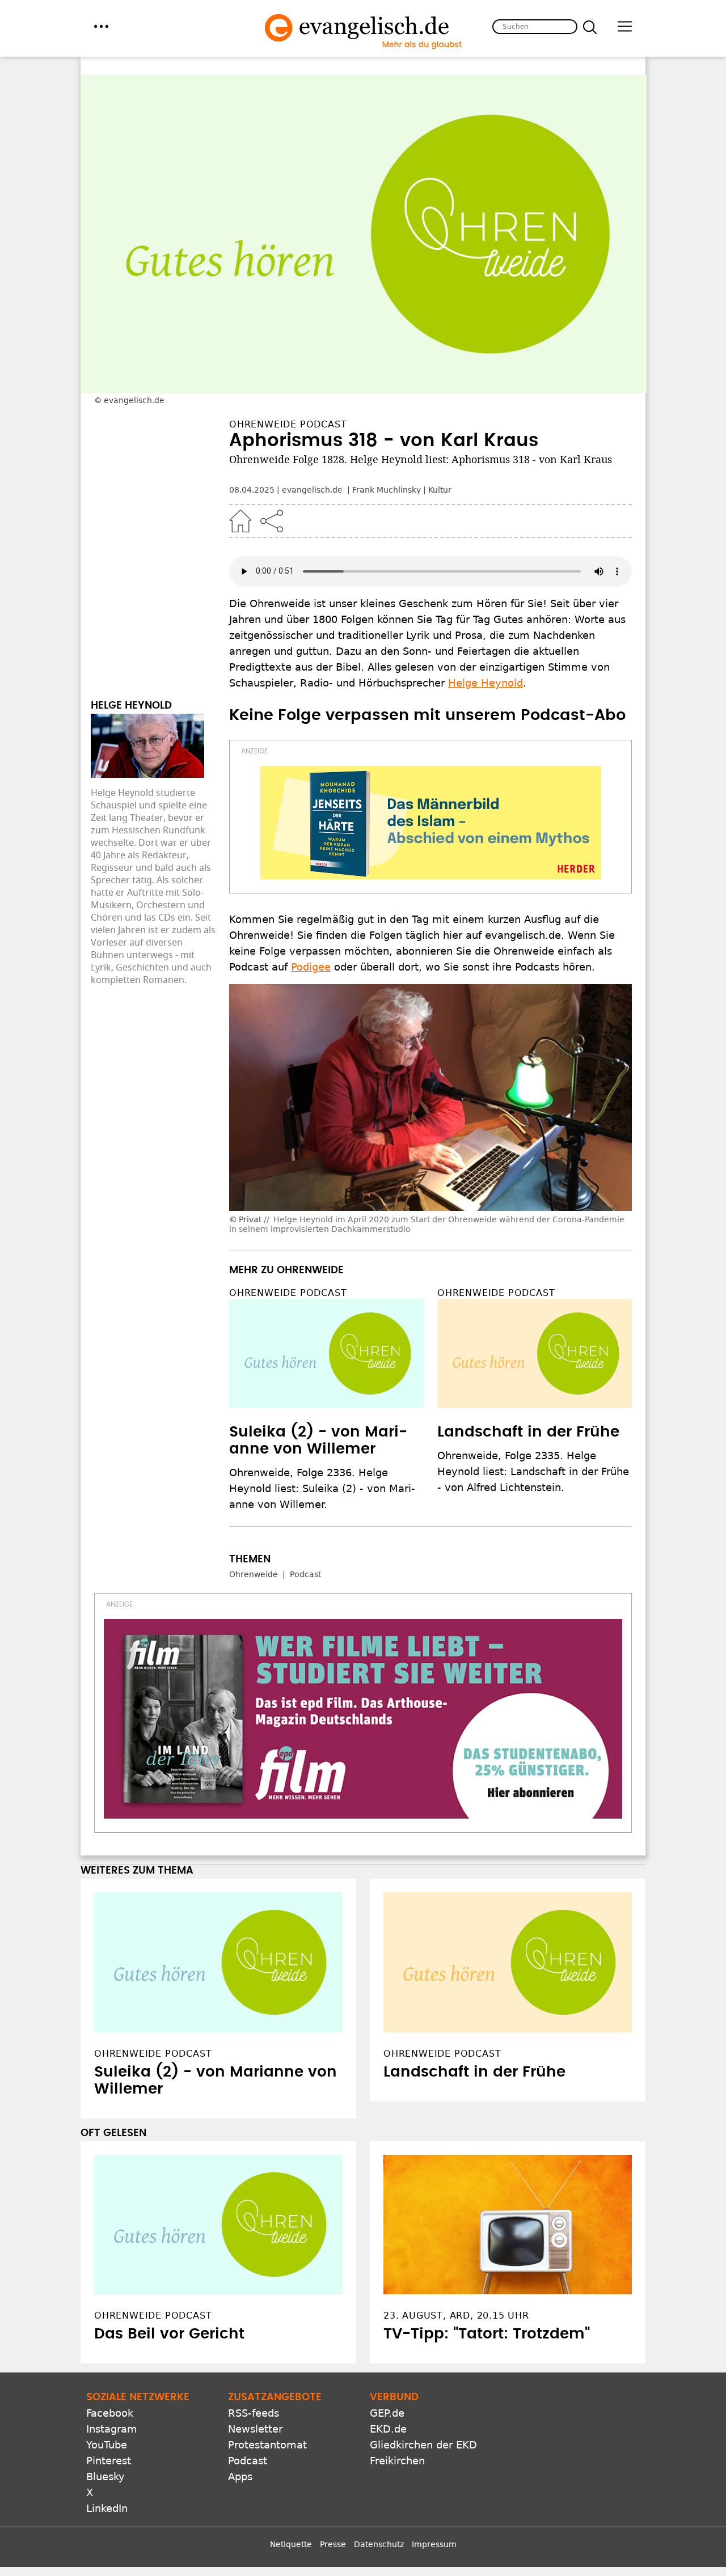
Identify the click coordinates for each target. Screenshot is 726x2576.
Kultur (440, 490)
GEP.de (387, 2413)
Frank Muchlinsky (387, 490)
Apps (240, 2477)
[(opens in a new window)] (430, 823)
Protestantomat (267, 2445)
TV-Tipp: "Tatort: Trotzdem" (487, 2334)
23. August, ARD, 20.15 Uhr (456, 2316)
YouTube (107, 2445)
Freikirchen (397, 2461)
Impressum (434, 2544)
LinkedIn (107, 2508)
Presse (333, 2544)
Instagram (112, 2429)
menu (101, 26)
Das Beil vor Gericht (169, 2334)
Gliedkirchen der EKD (423, 2445)
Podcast (305, 1574)
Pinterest (109, 2461)
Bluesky (105, 2477)
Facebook (110, 2413)
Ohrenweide (254, 1574)
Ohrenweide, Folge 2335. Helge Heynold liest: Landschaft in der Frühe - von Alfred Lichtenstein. (533, 1471)
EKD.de (388, 2429)
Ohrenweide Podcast (288, 1293)
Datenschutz (379, 2544)
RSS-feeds (254, 2413)
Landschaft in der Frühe (528, 1432)
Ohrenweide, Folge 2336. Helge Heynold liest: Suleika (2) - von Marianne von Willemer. (322, 1488)
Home (240, 521)
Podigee (311, 967)
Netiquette (291, 2544)
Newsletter (255, 2429)
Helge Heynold (486, 683)
